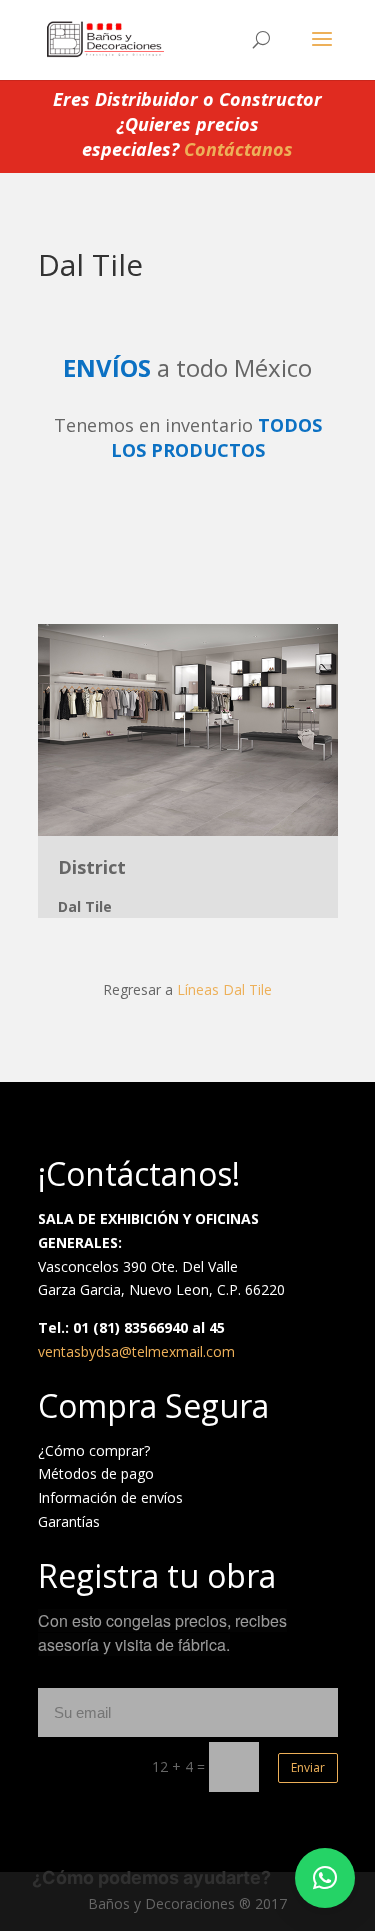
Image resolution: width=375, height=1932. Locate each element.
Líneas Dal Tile (224, 989)
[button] (325, 1878)
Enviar (308, 1767)
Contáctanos (238, 149)
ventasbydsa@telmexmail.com (136, 1351)
